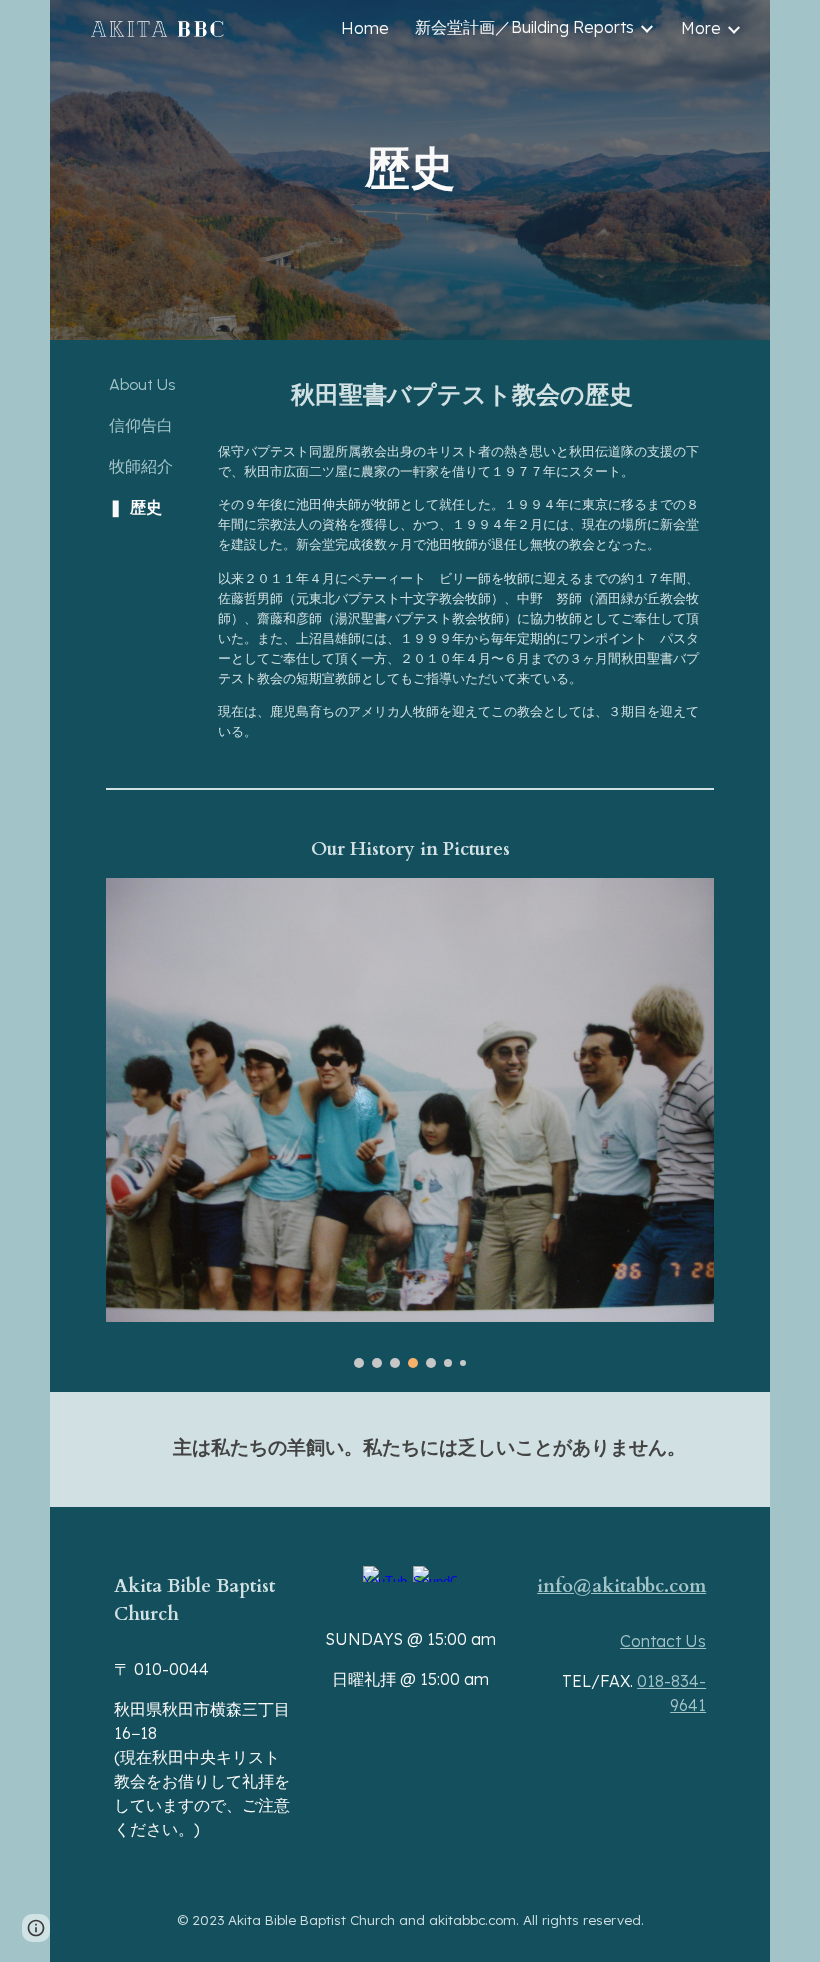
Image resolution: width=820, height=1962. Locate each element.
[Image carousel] (410, 1123)
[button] (36, 1928)
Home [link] (365, 28)
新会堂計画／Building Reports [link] (524, 27)
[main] (410, 170)
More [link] (701, 28)
